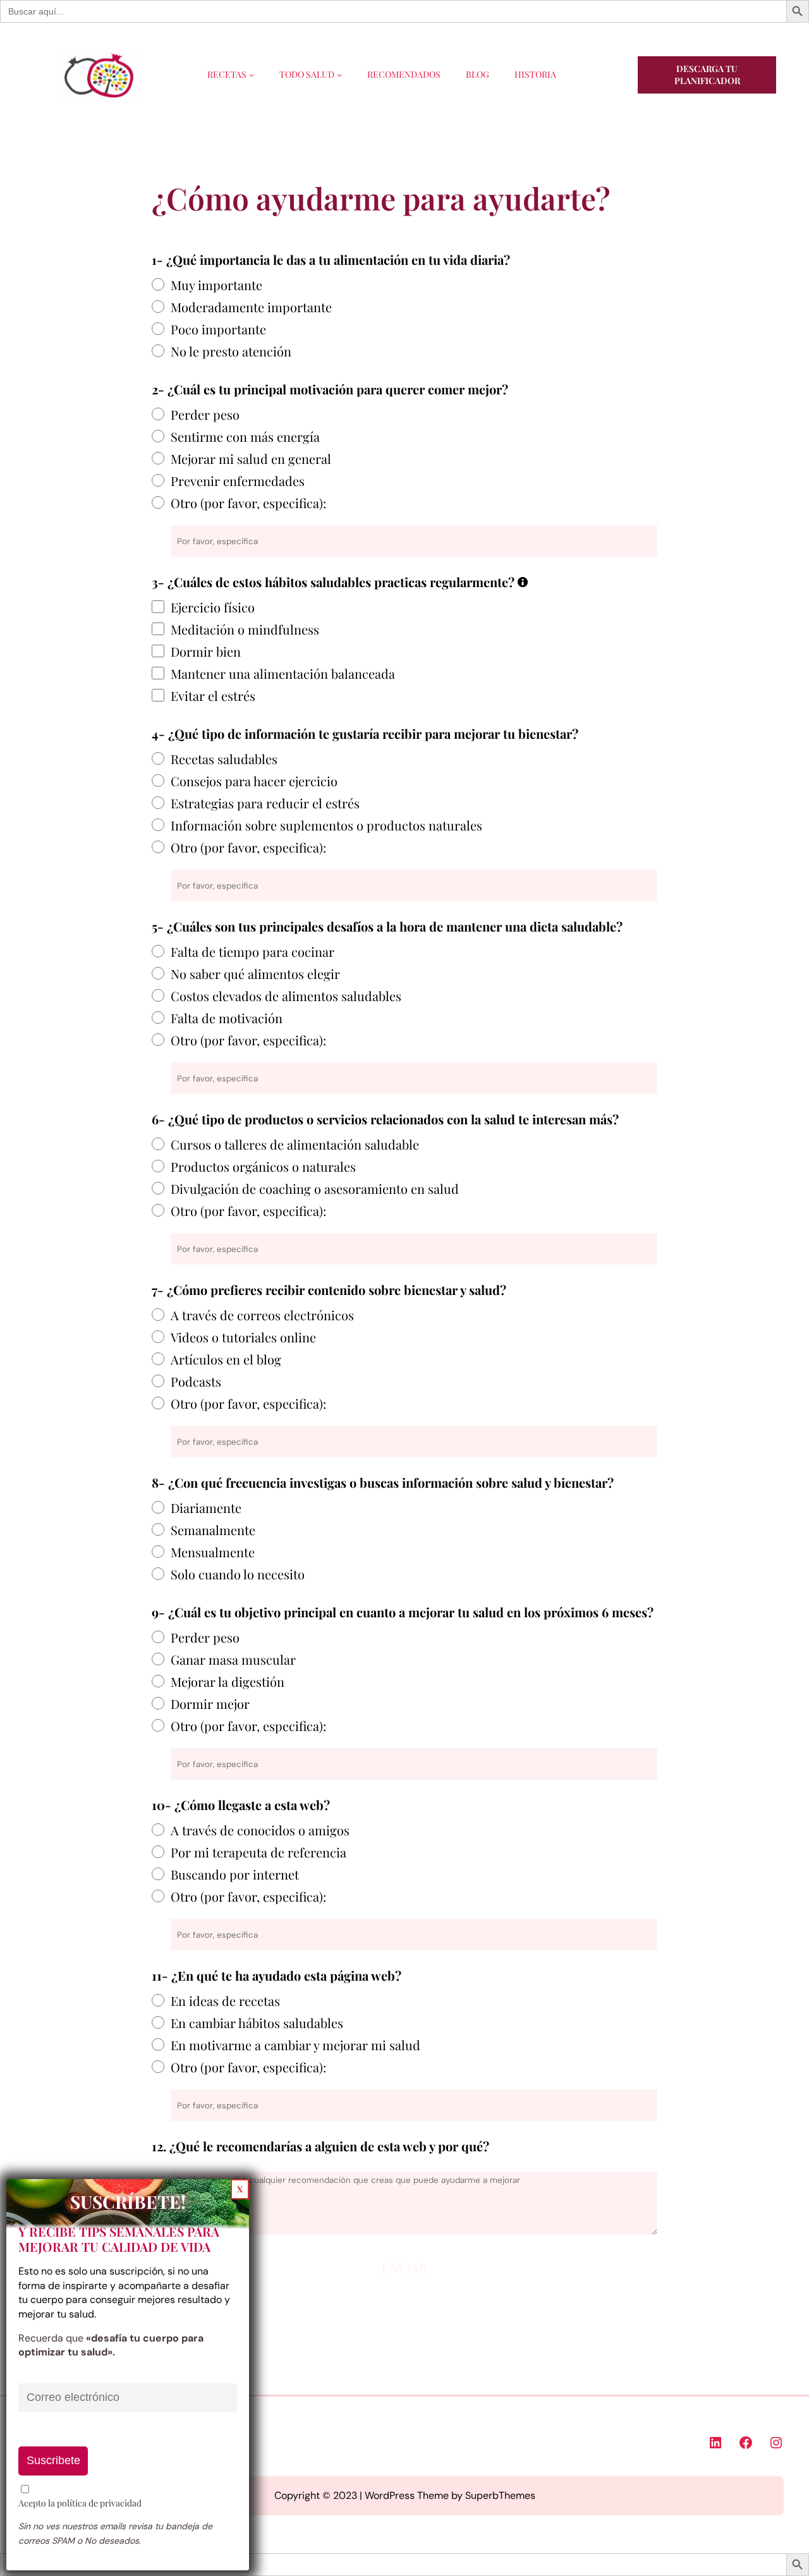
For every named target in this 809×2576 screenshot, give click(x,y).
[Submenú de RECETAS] (252, 75)
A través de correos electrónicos (262, 1315)
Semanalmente (213, 1530)
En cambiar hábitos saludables (257, 2023)
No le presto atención (231, 351)
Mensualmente (213, 1552)
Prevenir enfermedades (238, 481)
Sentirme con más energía (245, 436)
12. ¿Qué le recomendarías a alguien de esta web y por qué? (320, 2146)
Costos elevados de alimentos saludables (286, 996)
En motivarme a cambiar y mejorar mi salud (295, 2045)
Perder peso (205, 414)
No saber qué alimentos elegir (255, 974)
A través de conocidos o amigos (260, 1830)
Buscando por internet (235, 1874)
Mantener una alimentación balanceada (283, 673)
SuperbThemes (500, 2495)
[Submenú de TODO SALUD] (339, 75)
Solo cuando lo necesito (238, 1574)
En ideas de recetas (225, 2001)
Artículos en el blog (226, 1359)
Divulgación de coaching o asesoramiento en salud (315, 1188)
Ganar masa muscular (233, 1659)
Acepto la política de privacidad (80, 2503)
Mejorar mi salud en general (251, 459)
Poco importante (218, 329)
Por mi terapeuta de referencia (259, 1852)
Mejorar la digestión (228, 1681)
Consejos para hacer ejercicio (254, 781)
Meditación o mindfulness (245, 629)
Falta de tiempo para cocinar (252, 951)
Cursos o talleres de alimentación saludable (295, 1144)
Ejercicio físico (213, 607)
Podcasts (196, 1381)
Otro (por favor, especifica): (248, 503)
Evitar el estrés (213, 696)
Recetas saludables (224, 759)
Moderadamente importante (251, 307)
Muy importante (216, 285)
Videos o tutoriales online (243, 1337)
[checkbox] (158, 607)
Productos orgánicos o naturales (263, 1166)
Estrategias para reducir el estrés (265, 803)
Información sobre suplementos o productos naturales (326, 825)
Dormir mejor (210, 1704)
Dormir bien (206, 651)
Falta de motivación (227, 1018)
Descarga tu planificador (707, 75)
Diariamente (206, 1508)
